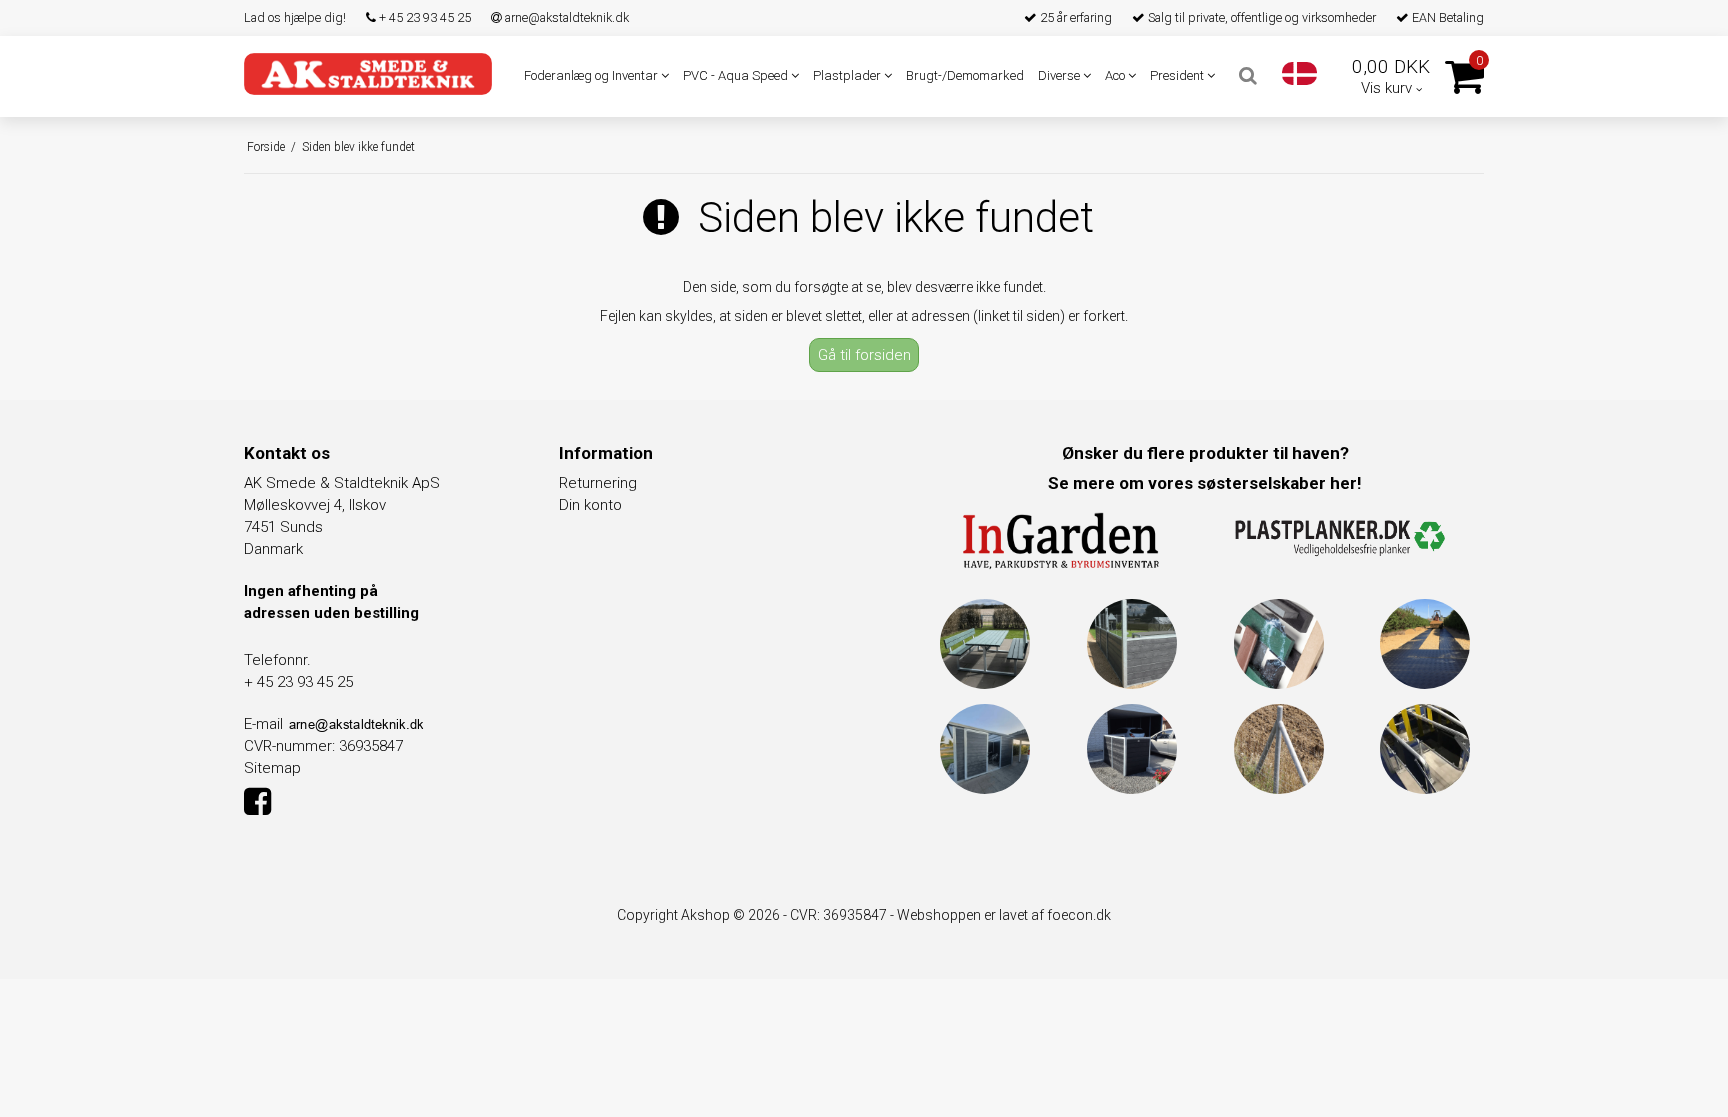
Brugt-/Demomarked (965, 75)
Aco (1116, 75)
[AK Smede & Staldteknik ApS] (368, 73)
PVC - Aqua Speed (737, 75)
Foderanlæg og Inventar (592, 75)
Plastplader (848, 75)
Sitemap (272, 768)
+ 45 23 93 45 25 (423, 17)
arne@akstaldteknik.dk (565, 17)
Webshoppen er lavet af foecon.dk (1004, 915)
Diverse (1060, 75)
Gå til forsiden (864, 355)
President (1178, 75)
